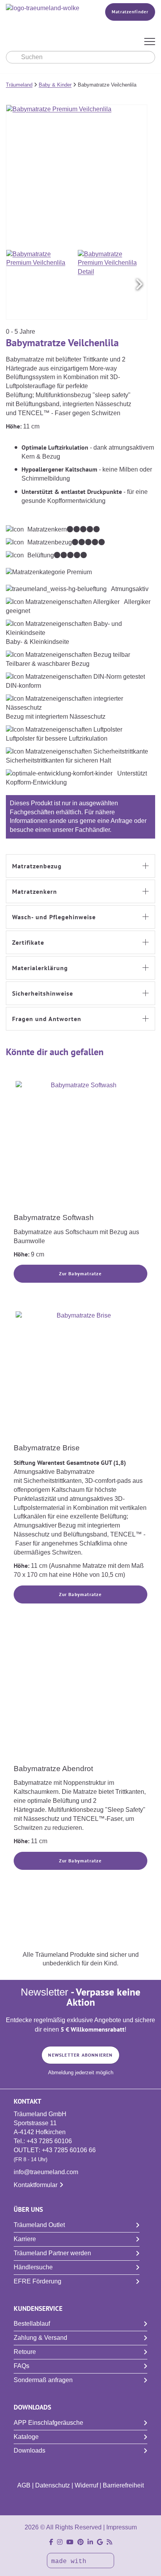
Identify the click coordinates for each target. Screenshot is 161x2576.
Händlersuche (33, 2267)
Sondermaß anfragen (43, 2380)
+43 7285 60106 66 (69, 2150)
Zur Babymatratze (80, 1274)
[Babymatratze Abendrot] (80, 1697)
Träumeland (19, 85)
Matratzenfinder (130, 12)
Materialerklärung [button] (40, 968)
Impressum (122, 2527)
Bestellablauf (32, 2324)
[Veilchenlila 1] (41, 285)
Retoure (25, 2352)
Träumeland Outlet (39, 2225)
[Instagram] (60, 2542)
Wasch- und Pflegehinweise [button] (54, 917)
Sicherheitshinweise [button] (43, 993)
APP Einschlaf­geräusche (48, 2423)
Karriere (25, 2239)
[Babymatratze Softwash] (80, 1146)
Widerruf (86, 2485)
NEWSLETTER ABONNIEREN (80, 2055)
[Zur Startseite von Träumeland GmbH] (45, 8)
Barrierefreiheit (123, 2485)
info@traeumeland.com (46, 2172)
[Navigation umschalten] (150, 42)
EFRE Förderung (38, 2281)
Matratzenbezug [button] (37, 866)
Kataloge (26, 2437)
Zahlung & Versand (40, 2338)
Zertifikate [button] (28, 942)
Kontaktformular (36, 2185)
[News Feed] (109, 2542)
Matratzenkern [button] (35, 891)
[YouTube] (70, 2542)
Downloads (30, 2450)
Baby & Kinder (55, 85)
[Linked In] (90, 2542)
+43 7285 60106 (49, 2141)
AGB (24, 2485)
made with (71, 2562)
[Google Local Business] (100, 2542)
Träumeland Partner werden (52, 2253)
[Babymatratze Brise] (80, 1376)
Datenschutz (53, 2485)
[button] (139, 284)
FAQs (21, 2366)
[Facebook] (51, 2542)
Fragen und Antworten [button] (47, 1019)
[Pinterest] (80, 2542)
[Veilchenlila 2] (113, 285)
